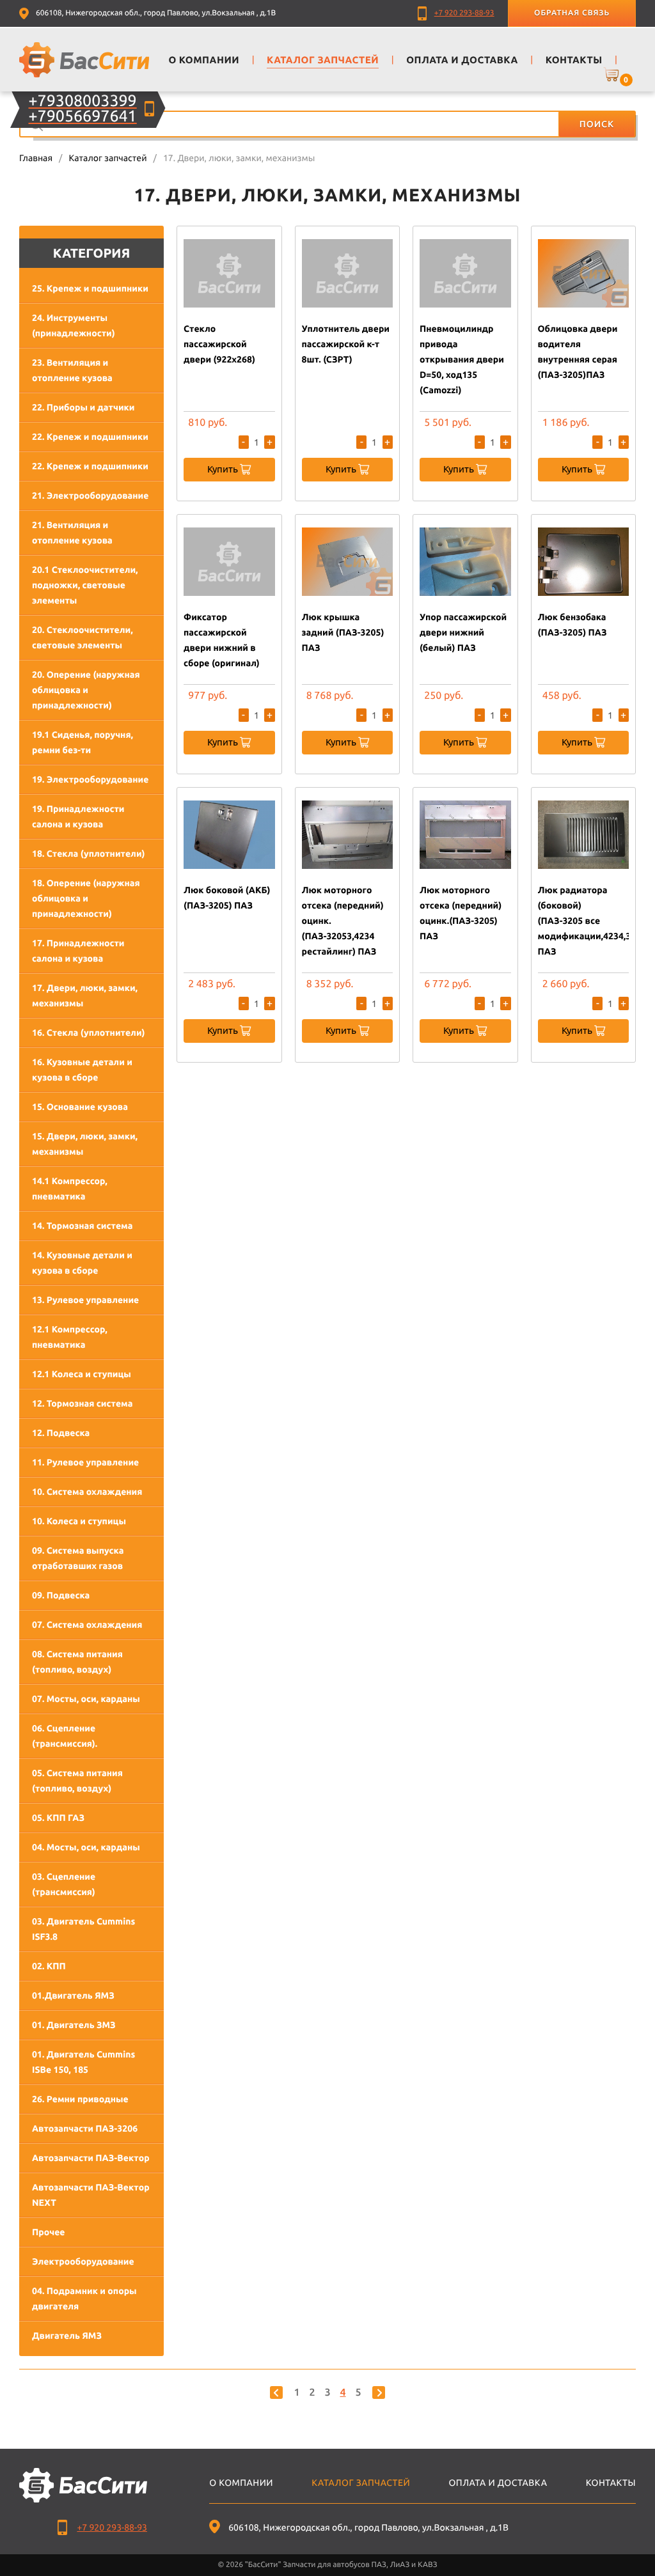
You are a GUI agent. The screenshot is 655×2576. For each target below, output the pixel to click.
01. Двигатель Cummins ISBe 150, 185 (83, 2062)
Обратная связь (572, 13)
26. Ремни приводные (80, 2099)
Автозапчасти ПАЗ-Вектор (91, 2158)
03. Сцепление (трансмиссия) (64, 1884)
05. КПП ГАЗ (58, 1818)
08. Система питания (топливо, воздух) (77, 1662)
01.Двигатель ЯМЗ (73, 1995)
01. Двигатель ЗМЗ (74, 2025)
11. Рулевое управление (85, 1462)
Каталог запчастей (107, 158)
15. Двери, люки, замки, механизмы (85, 1144)
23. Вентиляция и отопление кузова (72, 370)
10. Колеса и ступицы (79, 1521)
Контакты (611, 2483)
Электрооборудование (83, 2261)
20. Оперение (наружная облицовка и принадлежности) (86, 690)
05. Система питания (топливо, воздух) (77, 1781)
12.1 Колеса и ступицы (82, 1374)
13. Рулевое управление (85, 1300)
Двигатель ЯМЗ (67, 2336)
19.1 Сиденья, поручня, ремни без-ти (83, 742)
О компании (241, 2483)
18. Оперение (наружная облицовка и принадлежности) (86, 898)
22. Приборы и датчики (83, 407)
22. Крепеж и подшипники (90, 437)
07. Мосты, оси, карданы (86, 1699)
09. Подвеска (61, 1595)
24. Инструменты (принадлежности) (74, 325)
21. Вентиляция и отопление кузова (72, 533)
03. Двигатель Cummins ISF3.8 (83, 1929)
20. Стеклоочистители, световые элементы (83, 637)
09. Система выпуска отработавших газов (78, 1558)
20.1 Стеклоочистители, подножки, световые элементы (85, 585)
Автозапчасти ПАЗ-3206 (85, 2128)
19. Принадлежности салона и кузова (78, 816)
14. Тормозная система (82, 1226)
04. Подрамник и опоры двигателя (84, 2299)
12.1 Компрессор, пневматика (70, 1337)
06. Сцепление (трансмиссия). (65, 1736)
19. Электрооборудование (90, 779)
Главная (36, 158)
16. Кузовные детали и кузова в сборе (82, 1070)
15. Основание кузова (80, 1107)
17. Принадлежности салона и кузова (78, 951)
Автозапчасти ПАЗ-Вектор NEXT (91, 2195)
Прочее (48, 2232)
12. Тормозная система (82, 1403)
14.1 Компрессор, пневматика (70, 1189)
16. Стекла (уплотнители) (89, 1033)
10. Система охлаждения (87, 1492)
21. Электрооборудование (90, 496)
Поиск (597, 124)
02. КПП (49, 1966)
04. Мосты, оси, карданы (86, 1847)
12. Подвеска (61, 1433)
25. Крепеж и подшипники (90, 288)
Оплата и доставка (498, 2483)
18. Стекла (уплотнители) (89, 854)
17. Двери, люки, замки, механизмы (85, 995)
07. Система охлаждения (87, 1625)
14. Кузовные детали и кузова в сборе (82, 1263)
